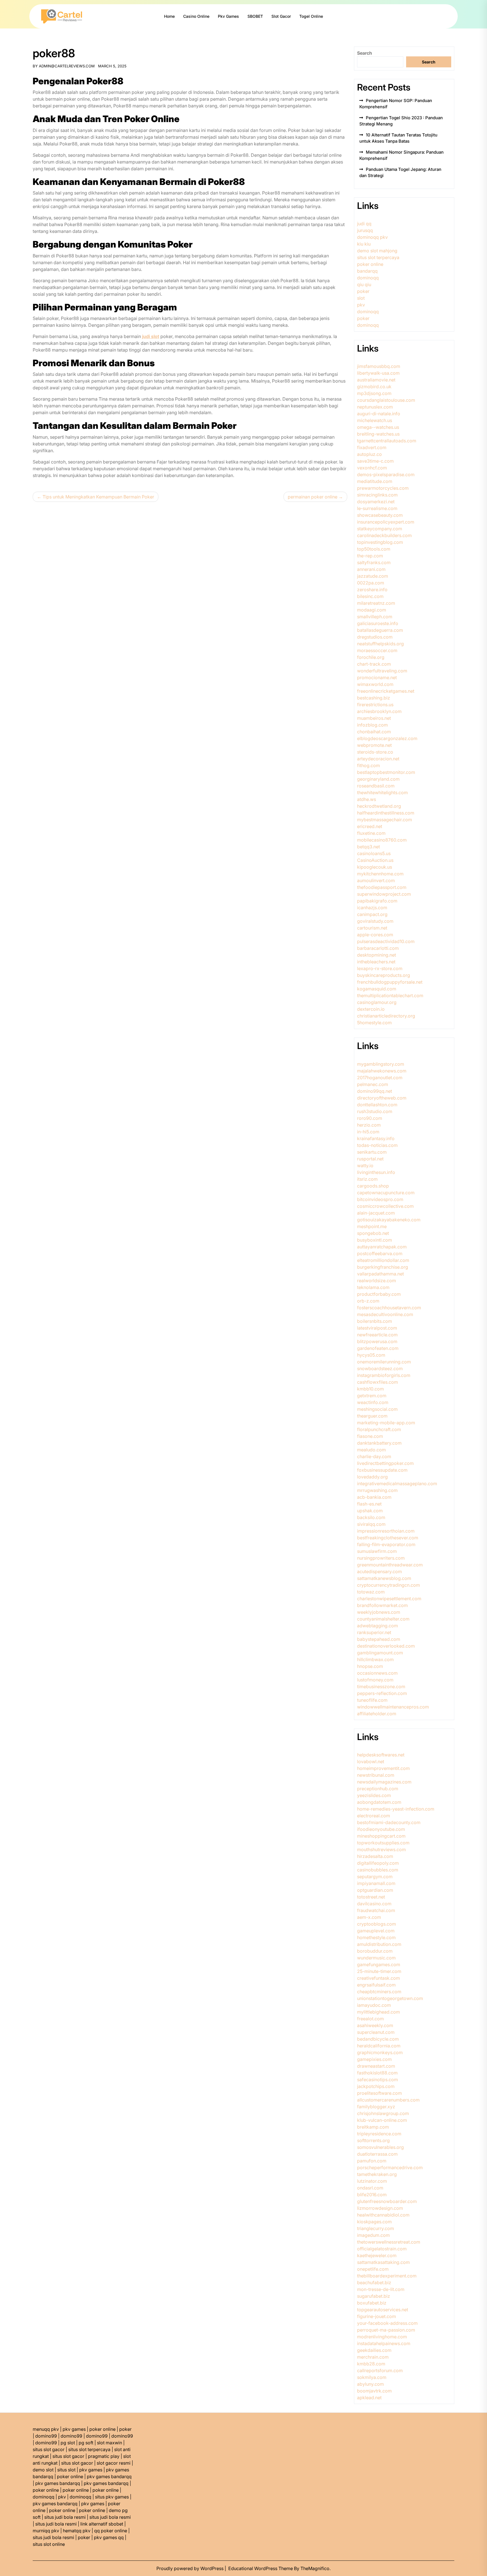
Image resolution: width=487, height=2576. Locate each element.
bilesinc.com (370, 596)
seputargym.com (375, 1877)
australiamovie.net (376, 380)
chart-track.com (374, 664)
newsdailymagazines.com (384, 1782)
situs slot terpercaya (378, 257)
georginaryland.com (378, 779)
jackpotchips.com (376, 2086)
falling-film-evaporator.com (386, 1544)
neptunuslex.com (375, 407)
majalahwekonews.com (382, 1071)
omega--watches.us (378, 427)
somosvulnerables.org (380, 2147)
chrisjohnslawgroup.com (383, 2113)
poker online (370, 264)
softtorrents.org (373, 2140)
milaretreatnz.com (376, 603)
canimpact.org (372, 914)
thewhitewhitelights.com (382, 793)
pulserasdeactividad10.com (386, 941)
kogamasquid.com (377, 989)
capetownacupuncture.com (386, 1193)
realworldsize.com (377, 1281)
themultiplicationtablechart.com (390, 995)
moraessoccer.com (377, 650)
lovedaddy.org (372, 1477)
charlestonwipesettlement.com (389, 1599)
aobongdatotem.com (379, 1802)
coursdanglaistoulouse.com (386, 400)
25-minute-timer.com (379, 1971)
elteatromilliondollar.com (383, 1260)
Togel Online (311, 16)
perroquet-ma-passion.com (386, 2330)
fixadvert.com (372, 447)
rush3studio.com (375, 1111)
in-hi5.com (368, 1132)
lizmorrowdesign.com (380, 2208)
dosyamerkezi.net (376, 502)
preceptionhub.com (378, 1789)
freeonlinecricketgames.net (386, 691)
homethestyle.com (376, 1937)
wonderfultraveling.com (382, 671)
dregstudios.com (375, 637)
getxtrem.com (372, 1396)
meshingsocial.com (377, 1409)
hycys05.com (371, 1355)
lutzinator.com (372, 2181)
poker (363, 291)
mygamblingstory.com (381, 1064)
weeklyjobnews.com (379, 1612)
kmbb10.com (370, 1389)
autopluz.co (369, 454)
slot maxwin (109, 2443)
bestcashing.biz (374, 698)
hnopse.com (370, 1666)
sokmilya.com (372, 2377)
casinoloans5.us (374, 853)
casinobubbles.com (378, 1870)
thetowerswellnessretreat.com (389, 2242)
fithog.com (368, 765)
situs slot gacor (49, 2449)
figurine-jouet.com (377, 2316)
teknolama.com (373, 1287)
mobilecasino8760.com (382, 840)
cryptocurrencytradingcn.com (389, 1585)
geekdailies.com (374, 2350)
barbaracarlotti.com (378, 948)
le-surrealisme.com (377, 508)
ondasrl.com (370, 2188)
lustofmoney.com (375, 1680)
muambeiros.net (374, 718)
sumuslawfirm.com (377, 1551)
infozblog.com (372, 725)
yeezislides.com (374, 1795)
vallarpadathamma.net (380, 1274)
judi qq (364, 224)
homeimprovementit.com (383, 1768)
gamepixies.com (374, 2059)
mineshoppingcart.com (381, 1836)
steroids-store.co (375, 752)
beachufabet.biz (374, 2283)
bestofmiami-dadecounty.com (389, 1822)
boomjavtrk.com (374, 2391)
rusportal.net (370, 1159)
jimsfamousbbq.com (379, 366)
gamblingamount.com (380, 1653)
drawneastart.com (376, 2066)
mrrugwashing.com (377, 1490)
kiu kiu (364, 244)
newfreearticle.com (377, 1335)
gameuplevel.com (376, 1931)
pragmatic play (104, 2456)
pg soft (86, 2443)
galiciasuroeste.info (378, 623)
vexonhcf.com (372, 468)
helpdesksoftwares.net (381, 1755)
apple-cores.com (375, 935)
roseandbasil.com (376, 786)
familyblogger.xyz (376, 2107)
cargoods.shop (373, 1186)
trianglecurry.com (376, 2228)
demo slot (43, 2470)
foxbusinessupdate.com (382, 1470)
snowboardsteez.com (380, 1368)
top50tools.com (374, 549)
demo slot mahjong (377, 251)
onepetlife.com (373, 2269)
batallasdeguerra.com (380, 630)
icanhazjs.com (372, 908)
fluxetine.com (371, 833)
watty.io (365, 1166)
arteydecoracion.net (378, 759)
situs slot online (49, 2544)
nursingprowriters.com (381, 1558)
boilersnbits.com (375, 1321)
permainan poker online (313, 497)
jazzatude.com (373, 576)
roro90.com (370, 1118)
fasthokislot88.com (377, 2073)
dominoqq (368, 278)
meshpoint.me (372, 1226)
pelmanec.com (373, 1084)
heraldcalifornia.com (379, 2046)
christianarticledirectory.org (386, 1016)
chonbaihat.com (374, 732)
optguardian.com (375, 1890)
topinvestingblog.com (380, 542)
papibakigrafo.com (377, 901)
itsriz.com (367, 1179)
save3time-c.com (375, 461)
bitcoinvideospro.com (380, 1199)
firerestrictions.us (375, 705)
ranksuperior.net (374, 1632)
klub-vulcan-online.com (382, 2120)
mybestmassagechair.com (385, 820)
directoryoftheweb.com (382, 1098)
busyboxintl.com (375, 1240)
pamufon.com (372, 2161)
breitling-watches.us (378, 434)
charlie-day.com (374, 1456)
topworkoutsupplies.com (383, 1843)
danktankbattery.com (379, 1443)
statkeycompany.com (380, 529)
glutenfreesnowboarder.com (387, 2201)
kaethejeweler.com (377, 2255)
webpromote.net (374, 745)
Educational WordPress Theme (261, 2568)
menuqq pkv (46, 2429)
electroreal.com (374, 1816)
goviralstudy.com (375, 921)
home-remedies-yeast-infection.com (396, 1809)
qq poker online (111, 2531)
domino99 (46, 2436)
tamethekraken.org (377, 2174)
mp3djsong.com (374, 393)
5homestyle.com (374, 1023)
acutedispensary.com (379, 1571)
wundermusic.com (376, 1958)
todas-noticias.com (377, 1145)
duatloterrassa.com (377, 2154)
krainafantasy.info (376, 1138)
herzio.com (369, 1125)
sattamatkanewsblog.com (384, 1578)
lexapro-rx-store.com (380, 968)
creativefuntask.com (378, 1978)
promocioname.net (377, 677)
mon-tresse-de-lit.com (381, 2289)
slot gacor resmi (114, 2463)
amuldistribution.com (379, 1944)
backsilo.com (371, 1517)
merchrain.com (373, 2357)
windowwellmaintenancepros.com (393, 1707)
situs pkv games (112, 2497)
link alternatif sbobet (102, 2524)
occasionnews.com (377, 1673)
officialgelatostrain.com (382, 2249)
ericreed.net (370, 826)
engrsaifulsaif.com (376, 1985)
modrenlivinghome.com (382, 2337)
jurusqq (365, 230)
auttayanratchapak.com (382, 1247)
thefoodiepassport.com (382, 887)
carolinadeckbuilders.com (384, 535)
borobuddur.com (375, 1951)
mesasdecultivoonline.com (385, 1314)
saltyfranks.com (374, 562)
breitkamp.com (373, 2127)
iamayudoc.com (374, 2005)
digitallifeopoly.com (378, 1863)
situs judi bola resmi (65, 2517)
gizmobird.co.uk (374, 387)
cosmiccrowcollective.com (385, 1206)
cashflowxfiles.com (378, 1382)
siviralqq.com (371, 1524)
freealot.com (370, 2019)
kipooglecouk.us (375, 867)
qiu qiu (364, 284)
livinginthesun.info (376, 1172)
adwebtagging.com (378, 1626)
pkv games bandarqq (109, 2476)
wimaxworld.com (375, 684)
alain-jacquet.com (376, 1213)
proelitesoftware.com (379, 2093)
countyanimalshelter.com (383, 1619)
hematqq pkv (77, 2531)
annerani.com (371, 569)
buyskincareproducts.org (384, 975)
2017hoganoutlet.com (380, 1078)
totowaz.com (371, 1592)
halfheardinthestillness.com (386, 813)
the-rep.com (370, 556)
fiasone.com (370, 1436)
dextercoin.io (371, 1009)
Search (365, 53)
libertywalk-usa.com (378, 373)
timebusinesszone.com (381, 1687)
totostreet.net (371, 1897)
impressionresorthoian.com (386, 1531)
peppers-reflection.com (382, 1693)
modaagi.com (372, 610)
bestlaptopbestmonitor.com (386, 772)
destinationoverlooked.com (386, 1646)
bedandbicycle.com (378, 2039)
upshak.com (370, 1511)
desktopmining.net (377, 955)
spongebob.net (373, 1233)
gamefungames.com (379, 1964)
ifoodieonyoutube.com (381, 1829)
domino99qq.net (375, 1091)
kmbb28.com (371, 2364)
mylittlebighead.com (378, 2012)
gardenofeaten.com (378, 1348)
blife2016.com (372, 2195)
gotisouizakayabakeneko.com (389, 1220)
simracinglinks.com (377, 495)
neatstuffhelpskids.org (380, 644)
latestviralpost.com (377, 1328)
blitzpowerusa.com (377, 1341)
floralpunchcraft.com (379, 1429)
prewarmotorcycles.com (383, 488)
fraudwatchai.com (376, 1910)
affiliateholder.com (377, 1714)
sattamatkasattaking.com (383, 2262)
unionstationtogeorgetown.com (390, 1998)
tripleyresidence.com (379, 2134)
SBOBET (255, 16)
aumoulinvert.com (376, 880)
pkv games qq (109, 2537)
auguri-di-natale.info (379, 414)
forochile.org (371, 657)
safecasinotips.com (378, 2080)
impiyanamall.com (376, 1883)
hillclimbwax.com (375, 1659)
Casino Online (196, 16)
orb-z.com (368, 1301)
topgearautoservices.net (383, 2310)
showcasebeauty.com (380, 515)
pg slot (68, 2443)
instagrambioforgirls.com (384, 1375)
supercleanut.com (376, 2032)
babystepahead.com (379, 1639)
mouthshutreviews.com (381, 1849)
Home (169, 16)
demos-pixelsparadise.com (386, 474)
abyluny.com (370, 2384)
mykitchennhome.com (380, 874)
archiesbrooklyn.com (379, 711)
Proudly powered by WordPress (191, 2568)
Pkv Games (228, 16)
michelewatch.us (375, 420)
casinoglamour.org (377, 1002)
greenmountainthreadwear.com (390, 1565)
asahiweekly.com (375, 2025)
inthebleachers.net (376, 962)
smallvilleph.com (375, 617)
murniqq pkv (46, 2531)
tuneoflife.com (372, 1700)
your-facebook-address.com (387, 2323)
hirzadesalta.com (375, 1856)
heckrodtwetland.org (379, 806)
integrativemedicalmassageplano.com (397, 1484)
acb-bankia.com (374, 1497)
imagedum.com (373, 2235)
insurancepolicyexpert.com (386, 522)
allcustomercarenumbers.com (388, 2100)
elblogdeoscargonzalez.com (387, 738)
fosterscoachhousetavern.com (389, 1308)
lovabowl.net (371, 1762)
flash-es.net (369, 1504)
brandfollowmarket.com (382, 1605)
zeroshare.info (372, 590)
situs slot (66, 2470)
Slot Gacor (281, 16)
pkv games (74, 2429)
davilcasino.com (374, 1904)
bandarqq (367, 271)
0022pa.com (371, 583)
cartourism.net (372, 928)
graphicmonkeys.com (380, 2052)
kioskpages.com (374, 2222)
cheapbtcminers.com (379, 1992)
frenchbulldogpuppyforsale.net (390, 982)
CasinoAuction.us (375, 860)
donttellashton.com (377, 1105)
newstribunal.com (376, 1775)
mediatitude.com (375, 481)
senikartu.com (372, 1152)
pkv (361, 305)
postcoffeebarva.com (380, 1253)
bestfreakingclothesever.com (388, 1538)
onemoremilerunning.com (384, 1362)
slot (361, 298)
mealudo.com (371, 1450)
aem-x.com (369, 1917)
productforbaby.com (379, 1294)
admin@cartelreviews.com (67, 66)
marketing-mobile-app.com (386, 1423)
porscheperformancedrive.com (390, 2167)
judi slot (151, 336)
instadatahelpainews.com (384, 2343)
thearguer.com (372, 1416)
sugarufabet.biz (374, 2296)
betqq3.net (368, 847)
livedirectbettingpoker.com (385, 1463)
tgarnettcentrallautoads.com (387, 441)
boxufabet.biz (372, 2303)
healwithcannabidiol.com (383, 2215)
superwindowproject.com (384, 894)
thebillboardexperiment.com (387, 2276)
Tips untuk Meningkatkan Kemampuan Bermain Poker (98, 497)
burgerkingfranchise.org (383, 1267)
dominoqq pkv (372, 237)
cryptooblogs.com (377, 1924)
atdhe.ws (367, 799)
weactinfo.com (373, 1402)
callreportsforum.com (380, 2370)
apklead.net (369, 2398)
